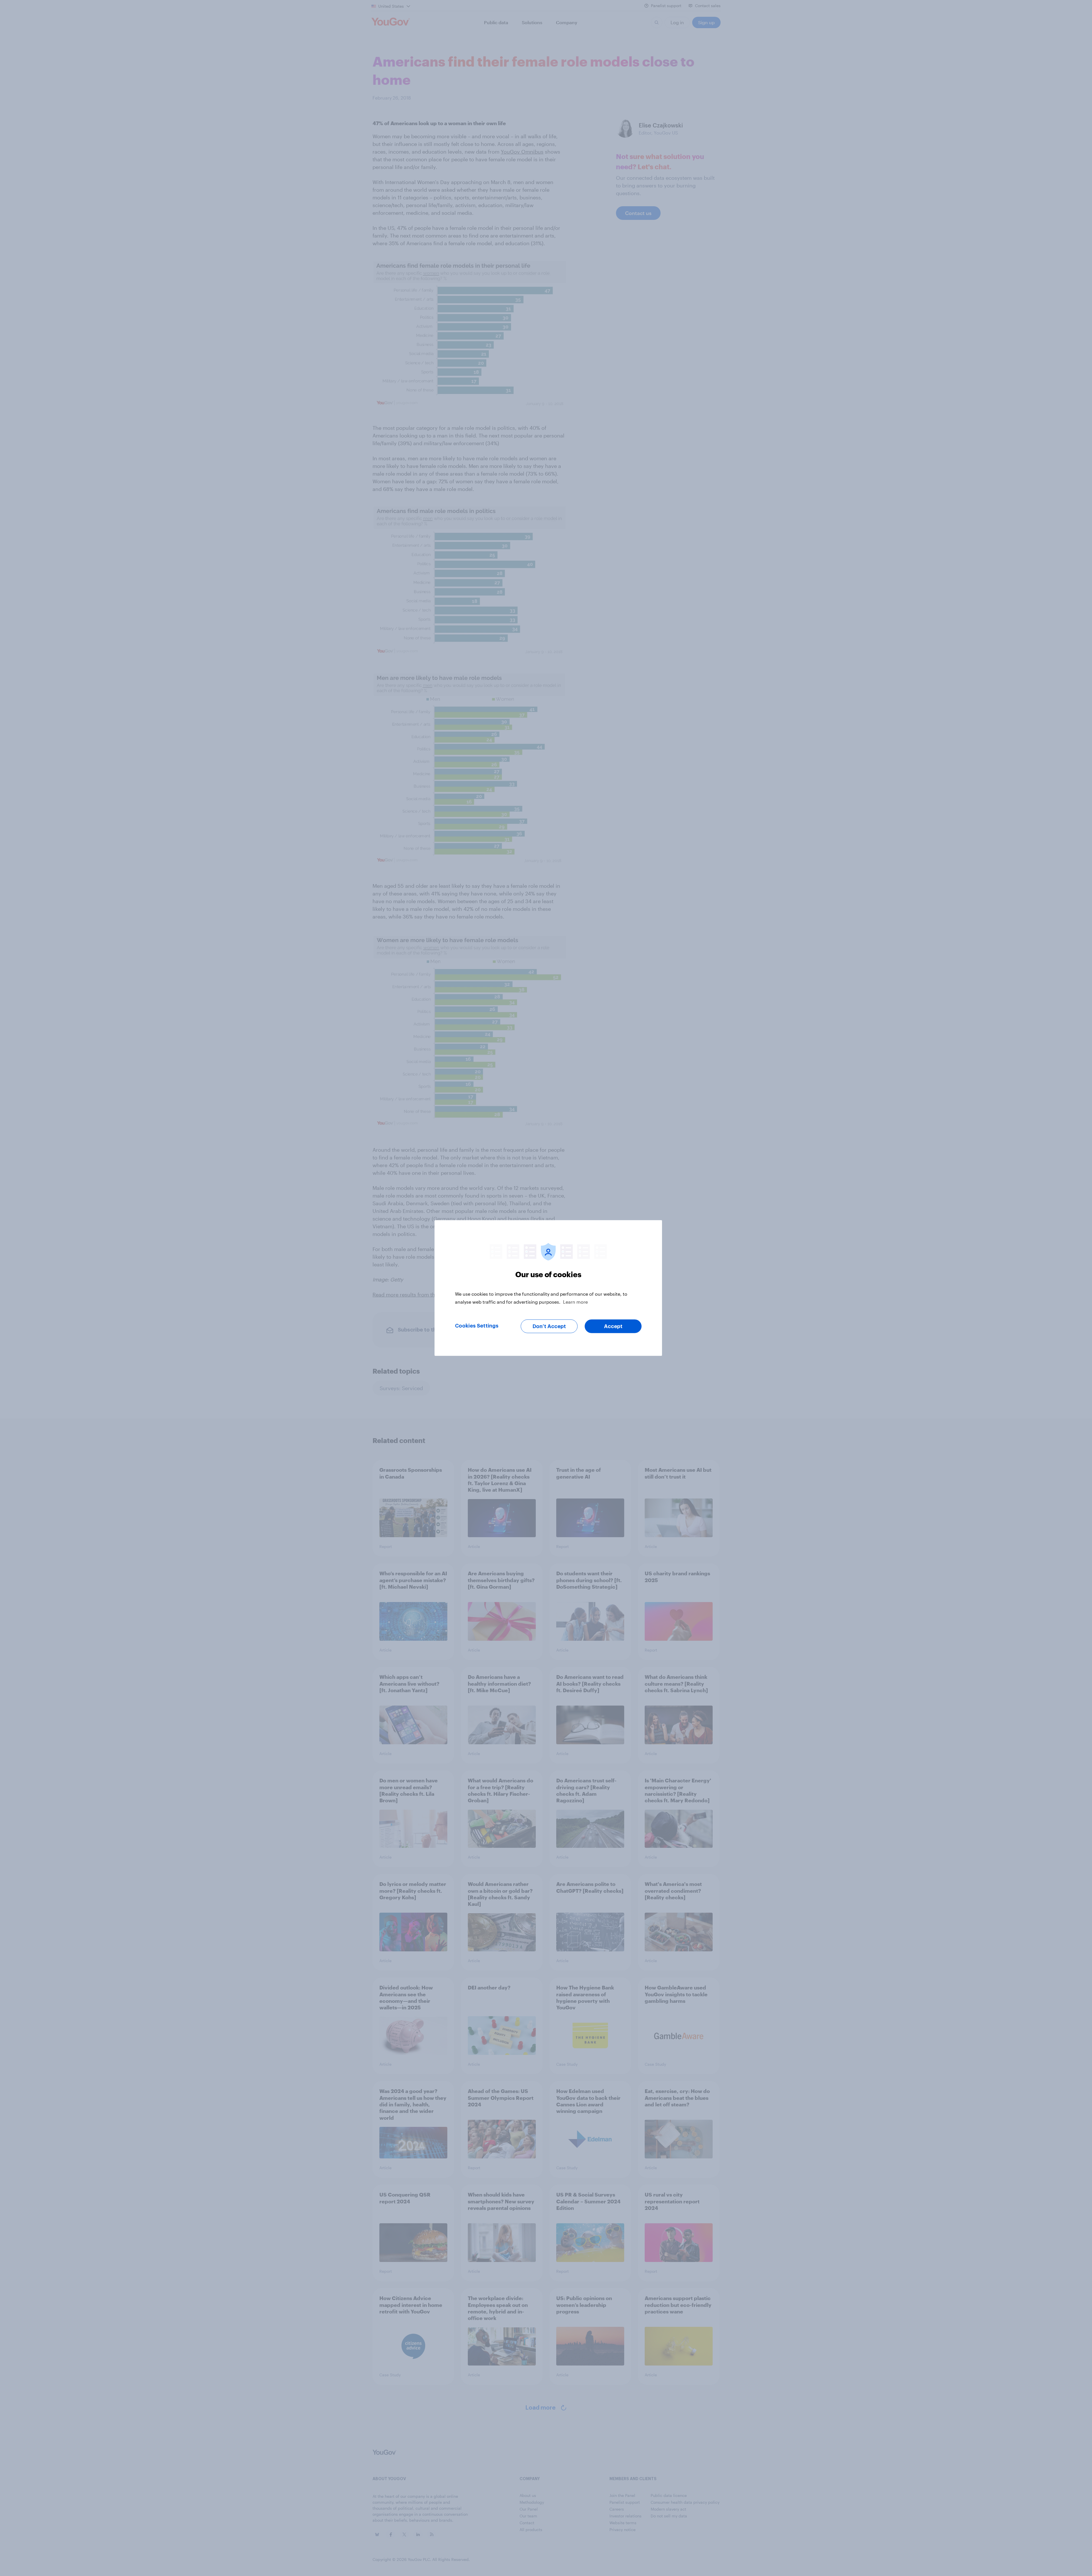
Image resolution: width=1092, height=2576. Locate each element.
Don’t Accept (549, 1326)
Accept (613, 1326)
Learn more (575, 1302)
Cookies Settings (477, 1326)
